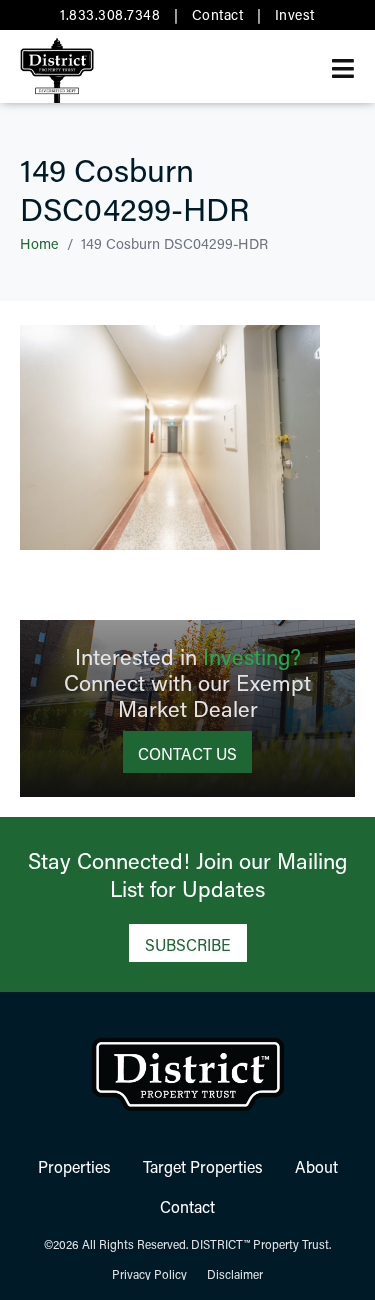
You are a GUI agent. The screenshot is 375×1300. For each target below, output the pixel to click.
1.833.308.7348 (110, 14)
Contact (218, 14)
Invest (295, 14)
